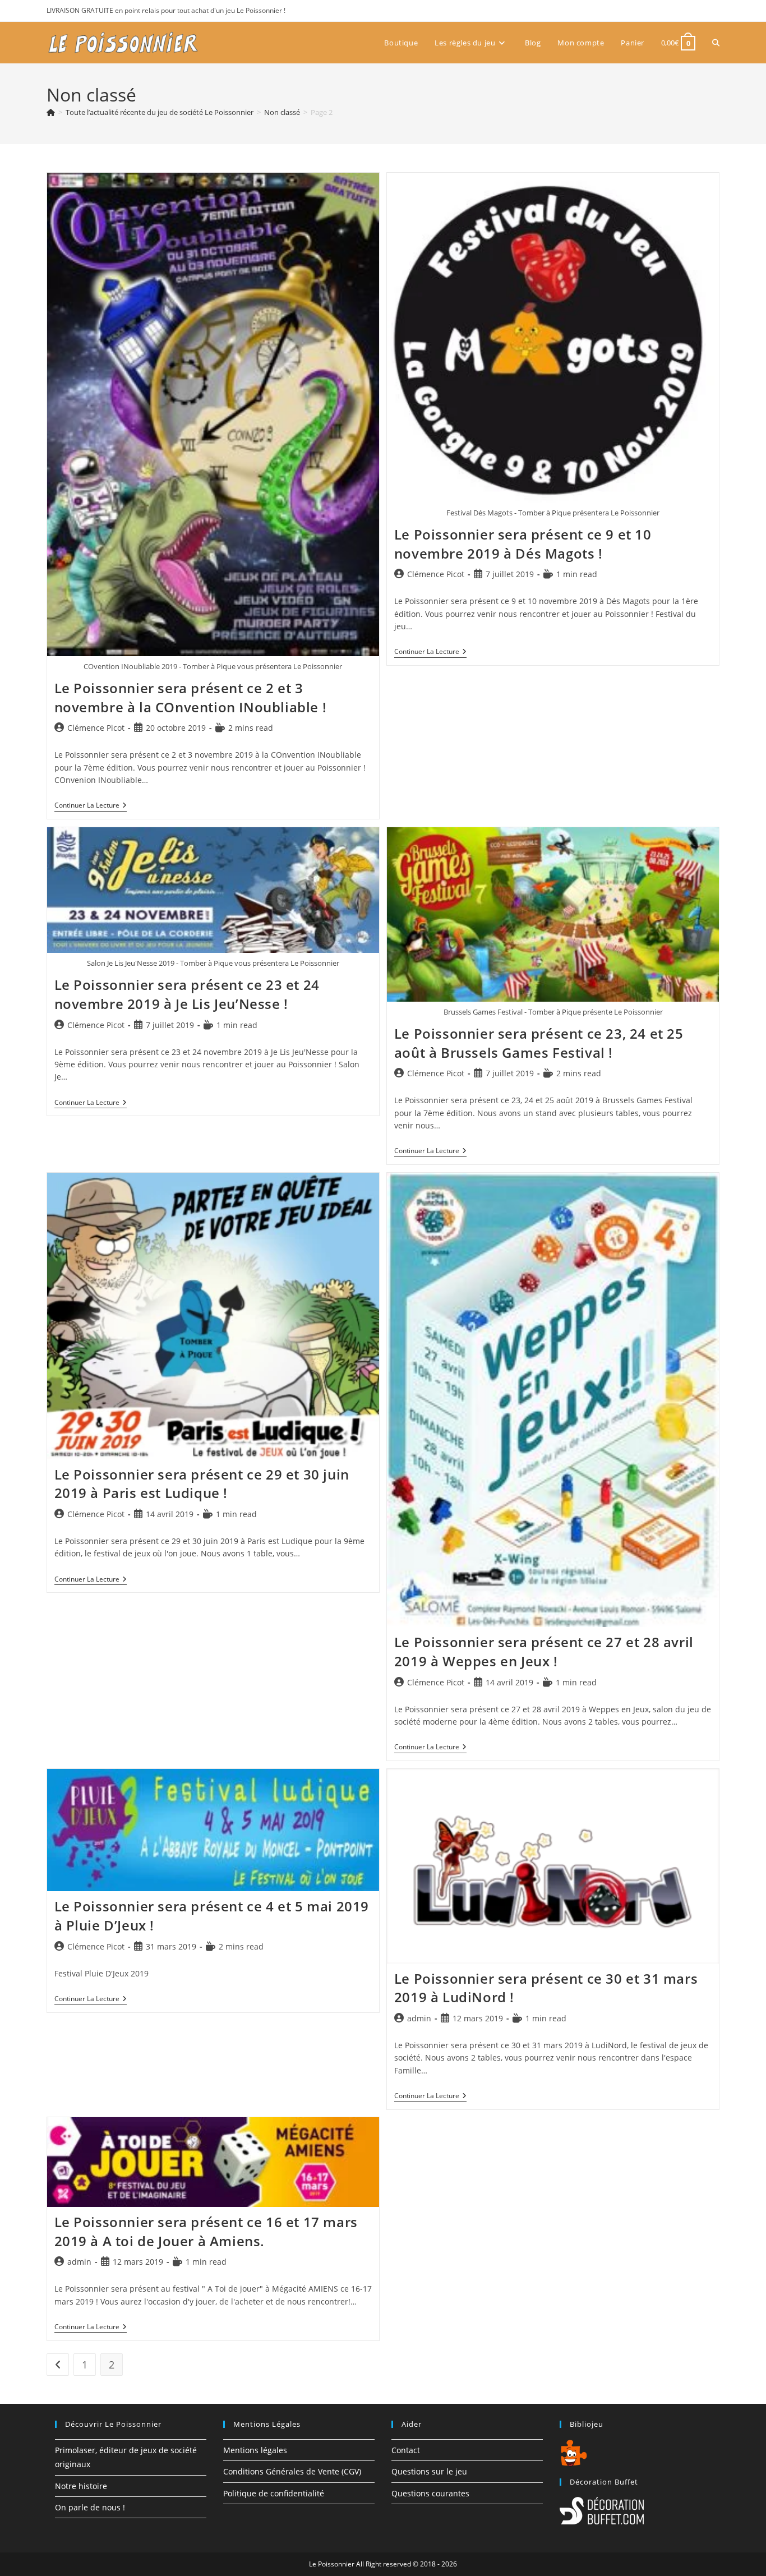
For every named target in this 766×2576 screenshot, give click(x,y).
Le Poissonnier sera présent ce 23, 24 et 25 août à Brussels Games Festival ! (539, 1043)
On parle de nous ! (90, 2507)
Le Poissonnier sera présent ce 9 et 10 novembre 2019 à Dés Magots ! (523, 544)
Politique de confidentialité (274, 2493)
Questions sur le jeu (429, 2471)
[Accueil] (51, 112)
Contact (406, 2450)
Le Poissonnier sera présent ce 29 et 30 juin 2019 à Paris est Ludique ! (202, 1484)
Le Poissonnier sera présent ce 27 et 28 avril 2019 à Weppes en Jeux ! (544, 1651)
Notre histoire (81, 2486)
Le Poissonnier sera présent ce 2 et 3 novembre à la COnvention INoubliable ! (191, 697)
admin (419, 2018)
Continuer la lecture (91, 806)
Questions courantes (430, 2493)
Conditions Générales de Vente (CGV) (292, 2471)
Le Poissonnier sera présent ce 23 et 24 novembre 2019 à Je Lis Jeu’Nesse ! (187, 994)
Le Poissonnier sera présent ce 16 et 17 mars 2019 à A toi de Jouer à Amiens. (206, 2231)
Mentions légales (255, 2450)
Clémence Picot (96, 728)
